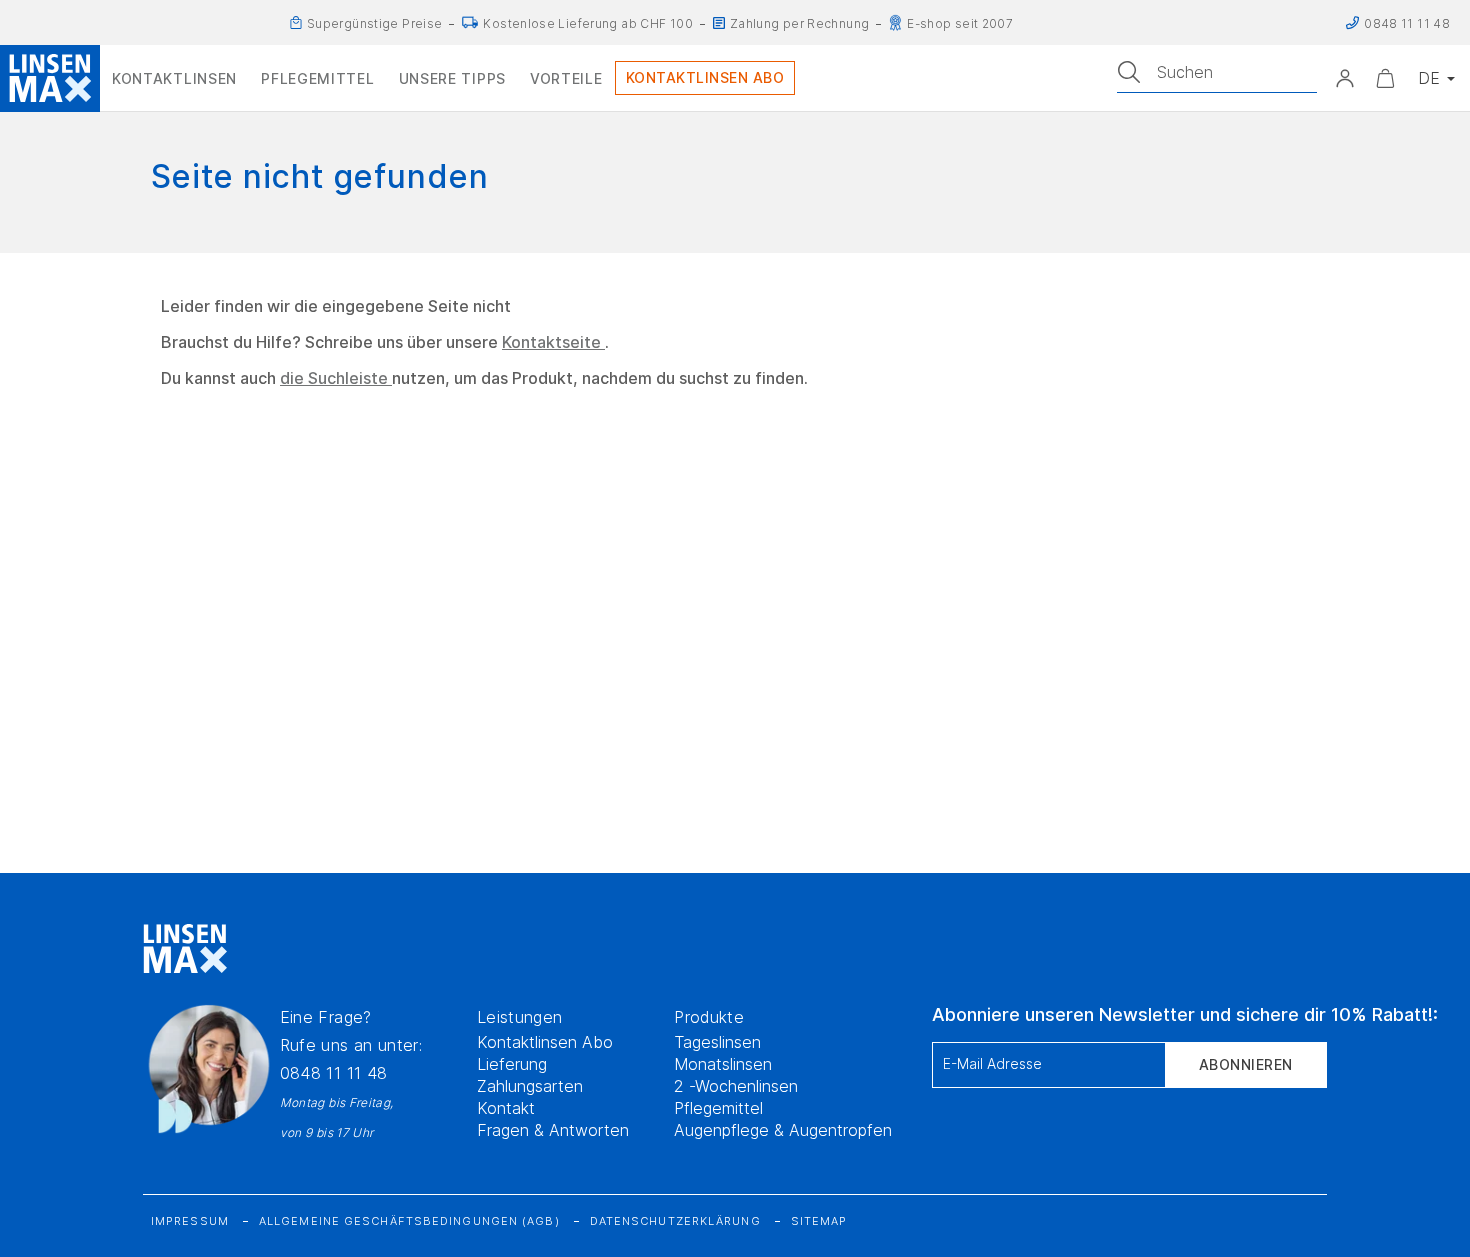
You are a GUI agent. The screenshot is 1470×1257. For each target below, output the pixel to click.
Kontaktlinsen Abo (545, 1042)
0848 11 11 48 (334, 1073)
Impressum (190, 1221)
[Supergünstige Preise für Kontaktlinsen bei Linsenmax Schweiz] (296, 23)
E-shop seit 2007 (960, 24)
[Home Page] (50, 78)
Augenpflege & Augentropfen (783, 1130)
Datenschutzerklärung (675, 1221)
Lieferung (512, 1064)
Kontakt (506, 1108)
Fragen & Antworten (553, 1130)
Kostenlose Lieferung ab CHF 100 (587, 24)
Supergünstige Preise (374, 24)
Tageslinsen (717, 1042)
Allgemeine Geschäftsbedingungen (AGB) (409, 1221)
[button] (1345, 78)
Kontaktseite (553, 342)
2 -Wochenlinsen (736, 1086)
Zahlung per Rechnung (799, 24)
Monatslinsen (723, 1064)
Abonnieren (1246, 1064)
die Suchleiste (336, 378)
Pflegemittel (718, 1108)
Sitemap (819, 1221)
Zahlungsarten (530, 1086)
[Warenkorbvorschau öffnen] (1385, 78)
